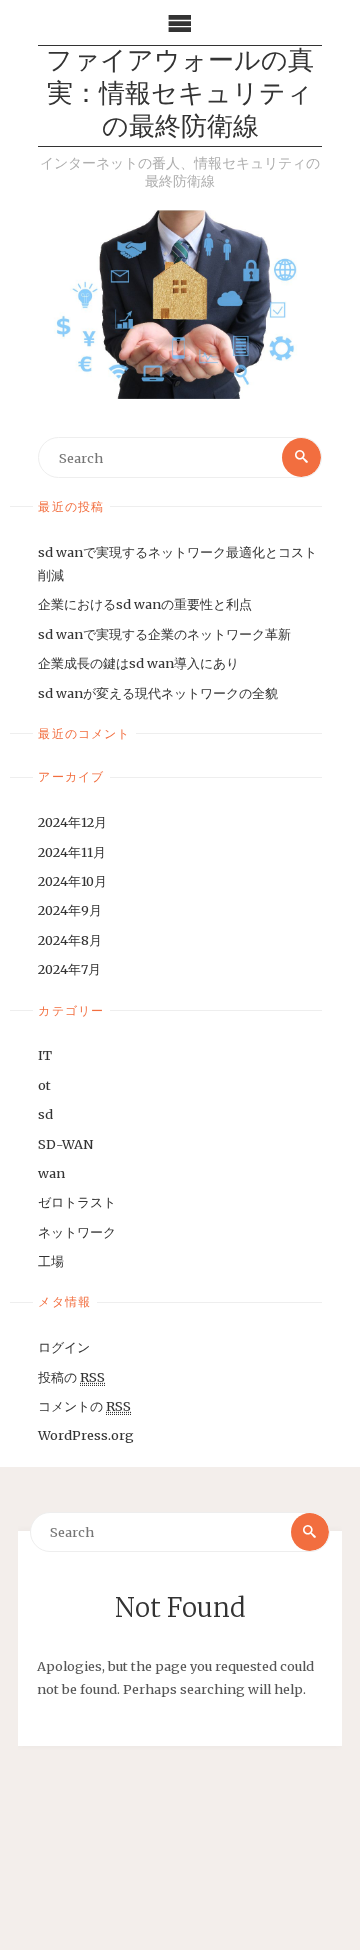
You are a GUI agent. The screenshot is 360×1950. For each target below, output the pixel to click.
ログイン (64, 1347)
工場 (51, 1261)
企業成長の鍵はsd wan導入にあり (138, 663)
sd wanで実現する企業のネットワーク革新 (164, 634)
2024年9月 (70, 910)
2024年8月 (70, 940)
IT (45, 1055)
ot (44, 1085)
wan (51, 1173)
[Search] (301, 457)
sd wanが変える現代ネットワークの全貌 (158, 693)
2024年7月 (69, 969)
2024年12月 (72, 822)
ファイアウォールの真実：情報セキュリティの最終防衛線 (180, 96)
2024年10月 (72, 881)
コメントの (84, 1406)
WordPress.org (86, 1435)
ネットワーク (77, 1232)
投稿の (71, 1377)
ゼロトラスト (77, 1202)
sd (45, 1114)
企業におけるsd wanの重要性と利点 (145, 604)
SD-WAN (65, 1144)
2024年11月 (72, 852)
